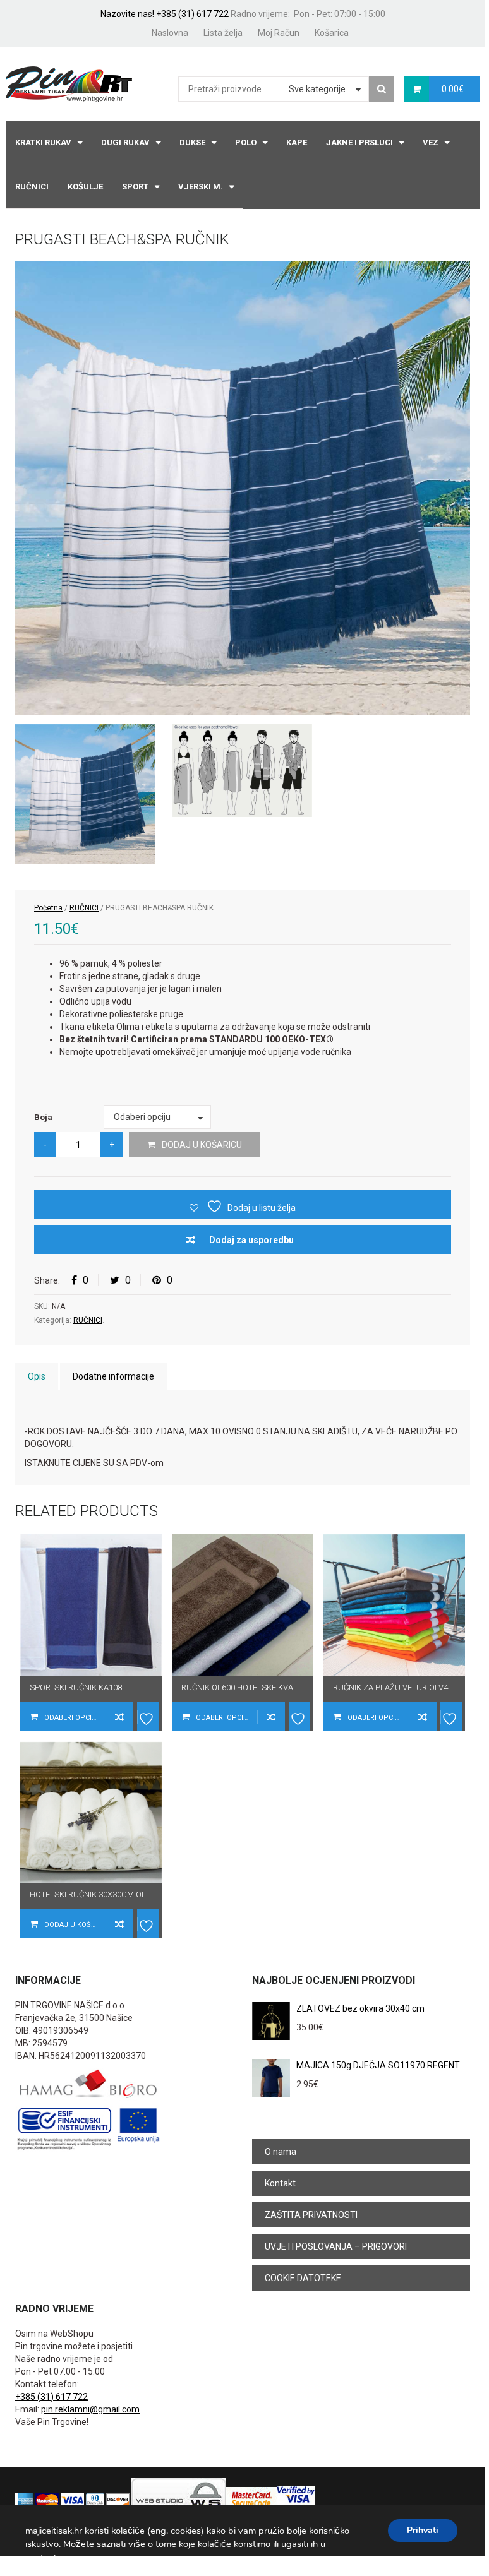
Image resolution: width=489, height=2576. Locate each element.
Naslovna (170, 33)
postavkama (51, 2558)
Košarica (332, 33)
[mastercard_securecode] (251, 2500)
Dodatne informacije (113, 1376)
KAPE (297, 142)
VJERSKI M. (201, 187)
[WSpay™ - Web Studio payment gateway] (179, 2500)
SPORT (135, 187)
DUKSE (192, 142)
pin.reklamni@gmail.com (90, 2409)
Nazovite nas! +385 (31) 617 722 (166, 14)
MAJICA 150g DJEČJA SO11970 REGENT (378, 2065)
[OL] (242, 771)
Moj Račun (279, 33)
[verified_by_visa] (296, 2500)
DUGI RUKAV (125, 142)
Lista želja (223, 33)
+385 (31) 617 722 (51, 2397)
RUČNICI (32, 187)
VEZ (431, 142)
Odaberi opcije (72, 1718)
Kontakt (280, 2183)
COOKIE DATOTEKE (303, 2278)
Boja (43, 1117)
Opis (37, 1376)
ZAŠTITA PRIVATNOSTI (311, 2215)
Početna (48, 908)
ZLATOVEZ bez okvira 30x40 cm (360, 2008)
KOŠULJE (85, 187)
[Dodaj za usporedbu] (119, 1717)
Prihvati (423, 2530)
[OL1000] (243, 488)
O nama (281, 2152)
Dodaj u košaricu (202, 1145)
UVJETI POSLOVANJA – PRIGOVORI (336, 2246)
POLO (246, 142)
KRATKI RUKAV (43, 142)
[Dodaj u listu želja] (148, 1717)
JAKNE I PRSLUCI (359, 142)
